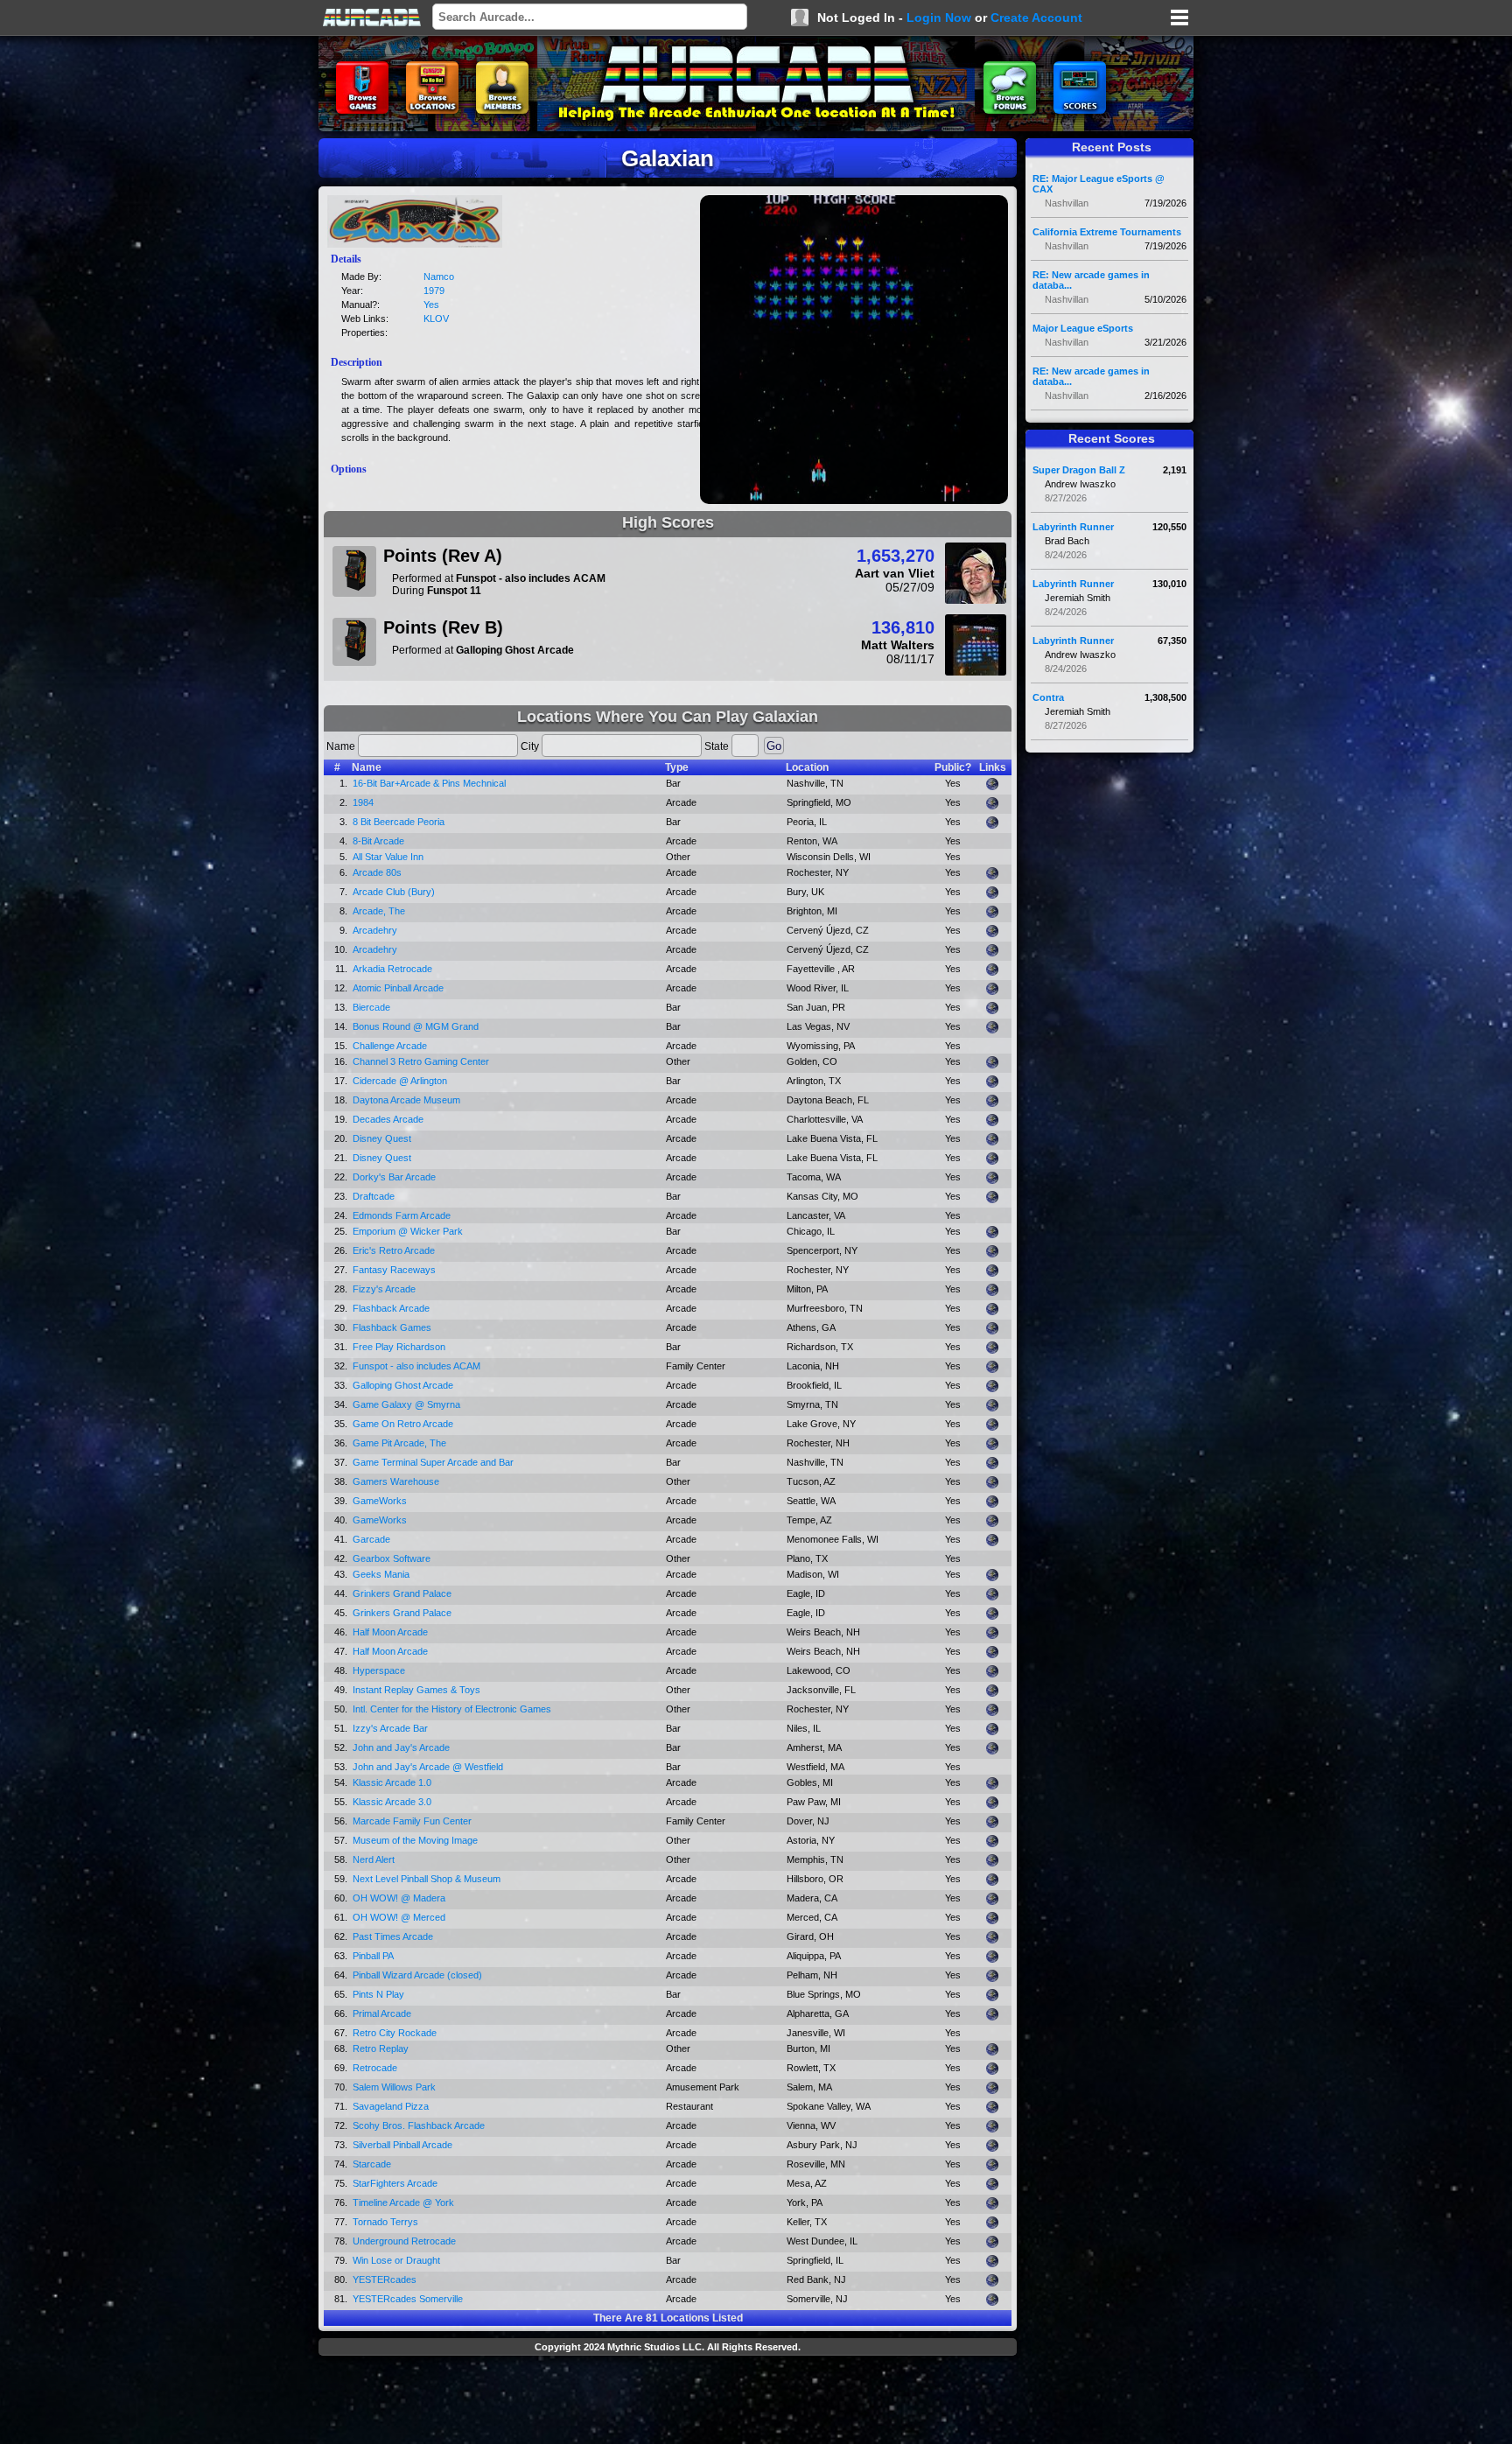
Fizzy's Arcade (384, 1289)
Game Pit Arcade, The (399, 1443)
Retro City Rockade (395, 2033)
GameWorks (380, 1501)
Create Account (1036, 18)
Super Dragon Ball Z (1079, 470)
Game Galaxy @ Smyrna (406, 1404)
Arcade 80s (377, 872)
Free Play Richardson (399, 1347)
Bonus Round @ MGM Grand (416, 1026)
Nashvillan (1067, 203)
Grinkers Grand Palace (402, 1593)
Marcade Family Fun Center (412, 1821)
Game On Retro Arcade (403, 1424)
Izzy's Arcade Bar (390, 1728)
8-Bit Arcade (378, 841)
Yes (431, 305)
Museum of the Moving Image (415, 1840)
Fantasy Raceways (394, 1270)
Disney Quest (382, 1138)
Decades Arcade (388, 1119)
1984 (363, 802)
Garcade (371, 1539)
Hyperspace (379, 1670)
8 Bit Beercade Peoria (399, 822)
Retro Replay (381, 2048)
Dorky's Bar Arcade (394, 1177)
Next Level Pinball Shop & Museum (427, 1879)
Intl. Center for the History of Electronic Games (452, 1709)
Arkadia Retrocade (392, 969)
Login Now (939, 18)
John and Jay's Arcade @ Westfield (428, 1767)
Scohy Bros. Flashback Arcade (419, 2125)
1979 (434, 291)
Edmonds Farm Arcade (402, 1215)
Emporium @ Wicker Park (408, 1231)
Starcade (372, 2164)
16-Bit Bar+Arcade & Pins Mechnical (429, 783)
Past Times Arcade (393, 1936)
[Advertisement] (668, 2402)
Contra (1048, 697)
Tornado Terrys (385, 2222)
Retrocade (375, 2068)
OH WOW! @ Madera (399, 1898)
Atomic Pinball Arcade (398, 988)
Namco (439, 277)
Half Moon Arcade (390, 1632)
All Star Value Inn (388, 857)
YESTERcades (385, 2279)
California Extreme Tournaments (1107, 232)
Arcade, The (379, 911)
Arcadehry (375, 930)
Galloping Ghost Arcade (403, 1385)
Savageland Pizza (391, 2106)
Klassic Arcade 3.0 (392, 1802)
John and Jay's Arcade (401, 1747)
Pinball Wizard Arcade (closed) (417, 1975)
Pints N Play (378, 1994)
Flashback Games (392, 1327)
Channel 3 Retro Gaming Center (421, 1061)
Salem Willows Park (394, 2087)
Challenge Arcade (390, 1046)
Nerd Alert (374, 1859)
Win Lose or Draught (396, 2260)
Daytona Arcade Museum (406, 1100)
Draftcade (374, 1196)
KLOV (436, 319)
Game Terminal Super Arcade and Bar (433, 1462)
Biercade (371, 1007)
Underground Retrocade (404, 2241)
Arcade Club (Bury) (394, 892)
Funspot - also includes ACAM (416, 1366)
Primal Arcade (382, 2013)
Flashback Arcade (391, 1308)
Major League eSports (1083, 328)
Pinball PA (373, 1956)
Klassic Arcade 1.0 (392, 1782)
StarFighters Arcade (395, 2183)
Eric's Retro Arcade (394, 1250)
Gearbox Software (392, 1558)
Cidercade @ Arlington (400, 1081)
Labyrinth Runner (1073, 527)
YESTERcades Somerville (408, 2299)
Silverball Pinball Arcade (402, 2145)
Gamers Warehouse (396, 1481)
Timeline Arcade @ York (403, 2202)
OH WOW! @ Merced (399, 1917)
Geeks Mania (381, 1574)
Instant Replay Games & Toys (416, 1690)
